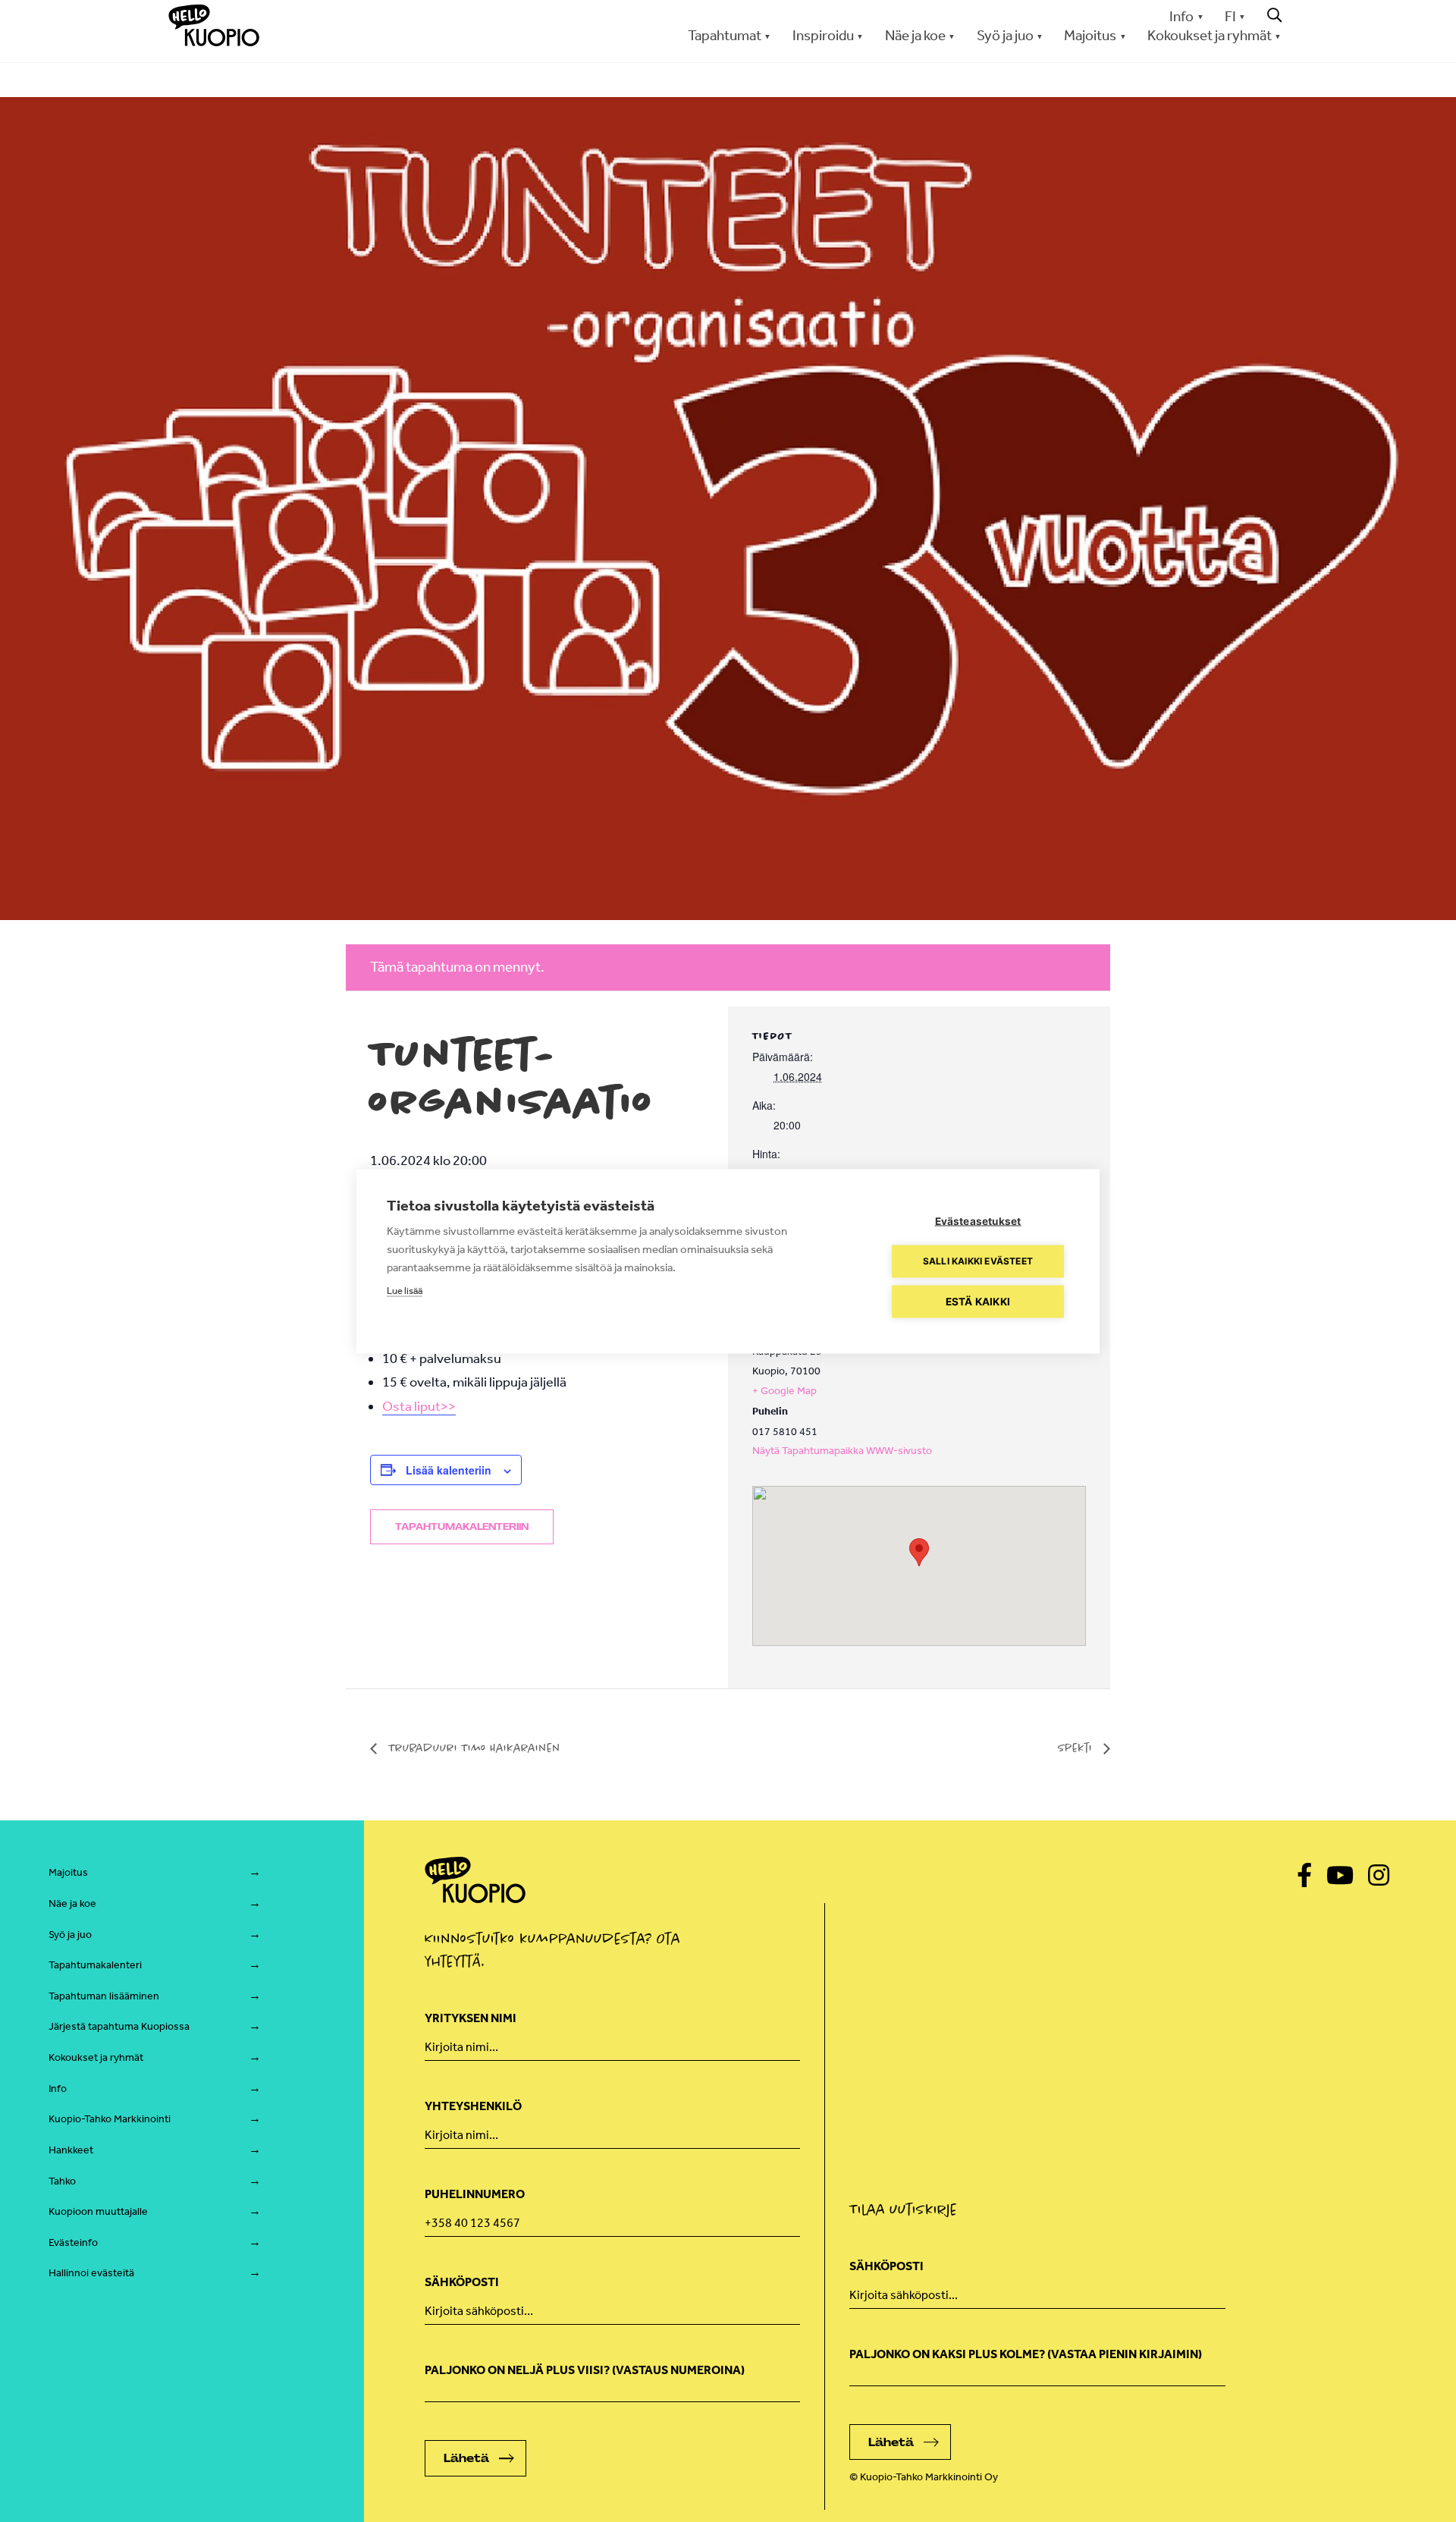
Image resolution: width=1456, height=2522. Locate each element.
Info (1181, 16)
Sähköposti (462, 2282)
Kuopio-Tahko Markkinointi (110, 2119)
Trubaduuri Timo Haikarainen (472, 1748)
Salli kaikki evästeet (978, 1261)
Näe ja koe (72, 1903)
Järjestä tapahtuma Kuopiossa (119, 2026)
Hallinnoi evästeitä (91, 2273)
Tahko (62, 2181)
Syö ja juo (70, 1935)
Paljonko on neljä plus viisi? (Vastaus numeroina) (585, 2370)
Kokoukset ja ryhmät (96, 2057)
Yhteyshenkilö (473, 2106)
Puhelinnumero (475, 2194)
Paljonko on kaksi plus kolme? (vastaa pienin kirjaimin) (1026, 2354)
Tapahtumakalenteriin (462, 1527)
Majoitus (68, 1872)
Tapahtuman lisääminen (104, 1996)
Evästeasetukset (978, 1220)
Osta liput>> (419, 1406)
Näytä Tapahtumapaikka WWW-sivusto (842, 1451)
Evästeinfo (73, 2242)
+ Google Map (784, 1391)
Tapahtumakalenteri (95, 1965)
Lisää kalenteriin (449, 1470)
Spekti (1077, 1748)
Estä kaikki (978, 1301)
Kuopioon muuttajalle (98, 2211)
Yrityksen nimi (471, 2018)
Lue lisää (405, 1290)
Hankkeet (71, 2150)
